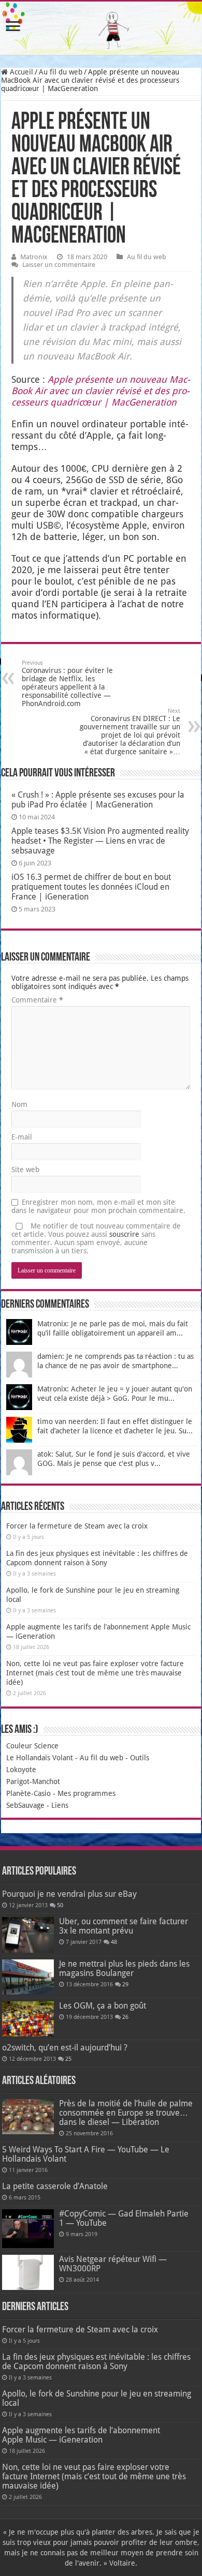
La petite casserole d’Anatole (55, 2186)
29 (125, 1985)
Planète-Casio (28, 1793)
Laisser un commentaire (59, 265)
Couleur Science (32, 1746)
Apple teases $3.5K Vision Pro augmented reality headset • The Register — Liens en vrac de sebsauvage (100, 841)
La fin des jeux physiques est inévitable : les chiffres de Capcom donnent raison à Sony (96, 2362)
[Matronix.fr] (101, 28)
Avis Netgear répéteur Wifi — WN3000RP (113, 2264)
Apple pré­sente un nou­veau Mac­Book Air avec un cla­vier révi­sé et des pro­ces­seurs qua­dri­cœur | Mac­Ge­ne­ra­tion (101, 391)
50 (60, 1905)
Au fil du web (61, 72)
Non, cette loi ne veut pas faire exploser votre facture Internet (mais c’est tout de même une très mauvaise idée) (95, 1673)
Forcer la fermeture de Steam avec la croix (77, 1526)
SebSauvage (25, 1805)
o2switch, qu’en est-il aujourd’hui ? (65, 2048)
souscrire (124, 1234)
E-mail (22, 1137)
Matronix (34, 257)
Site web (25, 1170)
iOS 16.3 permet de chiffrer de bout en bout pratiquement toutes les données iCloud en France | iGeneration (91, 887)
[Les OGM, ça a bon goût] (28, 2019)
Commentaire (37, 1000)
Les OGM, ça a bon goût (103, 2006)
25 (68, 2059)
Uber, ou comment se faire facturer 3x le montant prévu (124, 1926)
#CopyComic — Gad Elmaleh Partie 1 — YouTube (124, 2218)
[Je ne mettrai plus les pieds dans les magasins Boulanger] (28, 1977)
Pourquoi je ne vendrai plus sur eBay (69, 1894)
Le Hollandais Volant (40, 1758)
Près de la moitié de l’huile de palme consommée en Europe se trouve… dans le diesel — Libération (126, 2113)
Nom (19, 1104)
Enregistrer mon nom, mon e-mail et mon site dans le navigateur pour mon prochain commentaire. (98, 1206)
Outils (140, 1758)
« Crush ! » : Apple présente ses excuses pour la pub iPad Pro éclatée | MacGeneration (98, 800)
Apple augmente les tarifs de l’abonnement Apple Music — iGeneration (81, 2435)
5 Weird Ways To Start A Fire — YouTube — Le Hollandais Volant (86, 2154)
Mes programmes (86, 1793)
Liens (60, 1805)
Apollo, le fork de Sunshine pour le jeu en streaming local (97, 2398)
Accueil (20, 72)
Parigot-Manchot (33, 1781)
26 (125, 2017)
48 (114, 1942)
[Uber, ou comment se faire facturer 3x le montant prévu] (28, 1935)
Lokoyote (21, 1770)
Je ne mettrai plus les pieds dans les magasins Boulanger (124, 1968)
